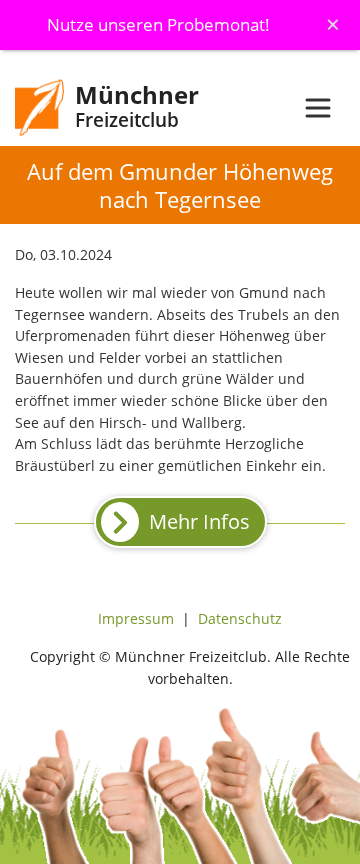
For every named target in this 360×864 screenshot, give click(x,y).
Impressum (136, 618)
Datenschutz (240, 618)
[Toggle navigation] (318, 108)
